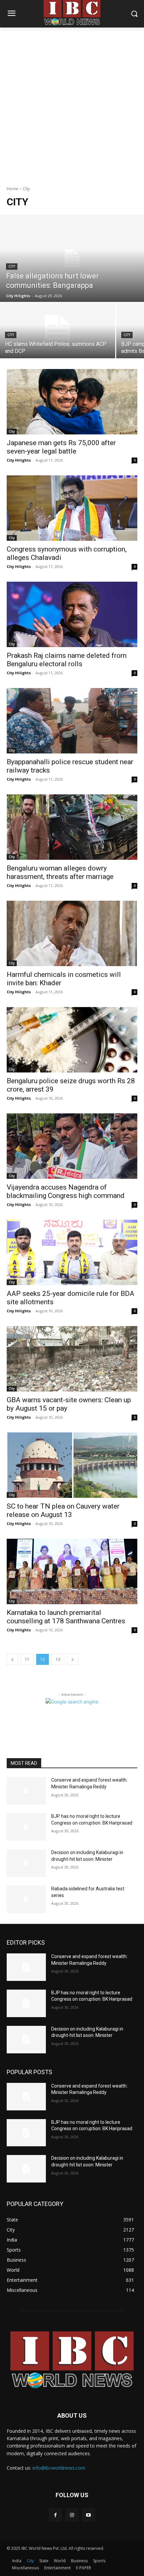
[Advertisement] (72, 103)
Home (13, 189)
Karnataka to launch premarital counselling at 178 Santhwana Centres (66, 1617)
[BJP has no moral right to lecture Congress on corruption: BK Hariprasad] (26, 1827)
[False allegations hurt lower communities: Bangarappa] (72, 258)
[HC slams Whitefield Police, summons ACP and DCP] (58, 331)
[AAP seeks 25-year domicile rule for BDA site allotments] (72, 1252)
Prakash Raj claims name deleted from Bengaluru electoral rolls (67, 660)
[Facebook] (55, 2515)
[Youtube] (89, 2515)
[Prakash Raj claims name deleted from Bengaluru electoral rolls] (72, 614)
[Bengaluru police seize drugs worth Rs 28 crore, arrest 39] (72, 1040)
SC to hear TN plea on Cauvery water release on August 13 (63, 1510)
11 (27, 1659)
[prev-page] (12, 1659)
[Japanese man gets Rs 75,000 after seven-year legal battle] (72, 402)
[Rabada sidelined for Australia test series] (26, 1899)
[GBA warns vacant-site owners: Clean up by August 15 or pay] (72, 1359)
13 (58, 1659)
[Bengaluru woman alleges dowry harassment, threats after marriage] (72, 827)
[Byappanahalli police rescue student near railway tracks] (72, 721)
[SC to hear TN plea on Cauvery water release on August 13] (72, 1465)
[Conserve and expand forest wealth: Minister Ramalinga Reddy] (26, 1791)
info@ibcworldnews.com (59, 2468)
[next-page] (73, 1659)
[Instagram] (72, 2515)
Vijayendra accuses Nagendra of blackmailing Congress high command (66, 1191)
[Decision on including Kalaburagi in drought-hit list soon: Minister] (26, 1863)
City (12, 267)
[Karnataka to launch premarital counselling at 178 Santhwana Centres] (72, 1571)
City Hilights (19, 460)
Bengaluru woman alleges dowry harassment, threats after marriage (60, 872)
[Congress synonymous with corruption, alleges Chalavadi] (72, 508)
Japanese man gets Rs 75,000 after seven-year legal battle (61, 447)
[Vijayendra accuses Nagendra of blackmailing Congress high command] (72, 1146)
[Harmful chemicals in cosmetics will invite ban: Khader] (72, 933)
